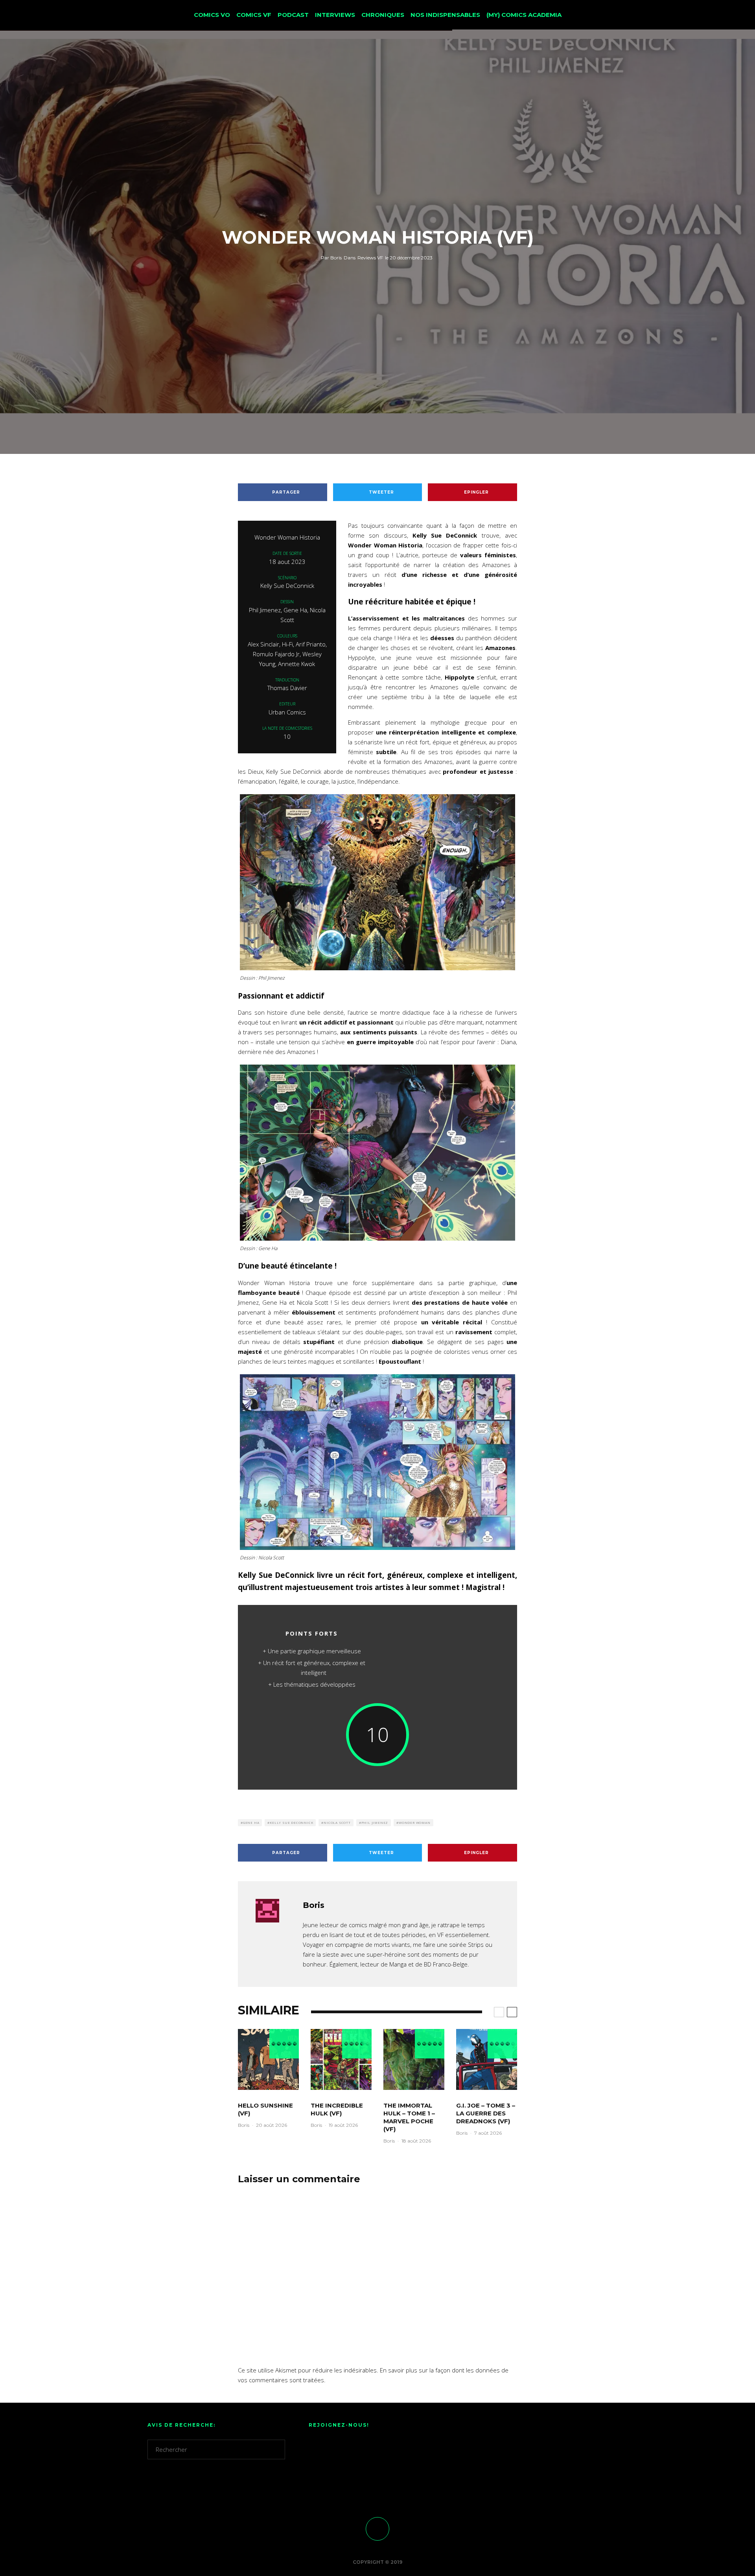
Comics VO (212, 15)
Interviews (335, 15)
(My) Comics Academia (524, 15)
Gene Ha (251, 1822)
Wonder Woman (415, 1822)
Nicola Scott (337, 1822)
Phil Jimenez (375, 1822)
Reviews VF (370, 258)
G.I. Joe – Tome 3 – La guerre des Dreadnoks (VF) (486, 2113)
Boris (331, 258)
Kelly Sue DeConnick (291, 1822)
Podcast (293, 15)
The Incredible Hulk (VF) (337, 2109)
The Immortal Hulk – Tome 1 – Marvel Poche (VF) (409, 2117)
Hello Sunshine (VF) (265, 2109)
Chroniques (383, 15)
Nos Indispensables (445, 15)
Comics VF (254, 15)
